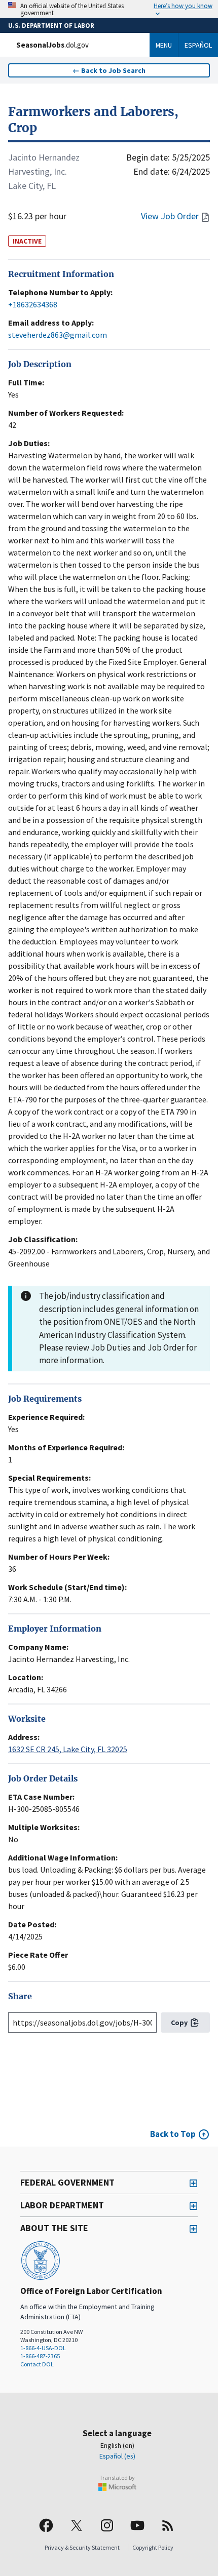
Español (198, 45)
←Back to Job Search (109, 70)
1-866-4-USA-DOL (43, 2348)
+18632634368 (33, 304)
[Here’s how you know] (109, 9)
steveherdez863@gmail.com (58, 335)
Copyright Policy (153, 2547)
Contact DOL (37, 2364)
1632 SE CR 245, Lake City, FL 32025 (68, 1749)
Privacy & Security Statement (82, 2547)
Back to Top (173, 2134)
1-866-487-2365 (40, 2356)
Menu (164, 45)
